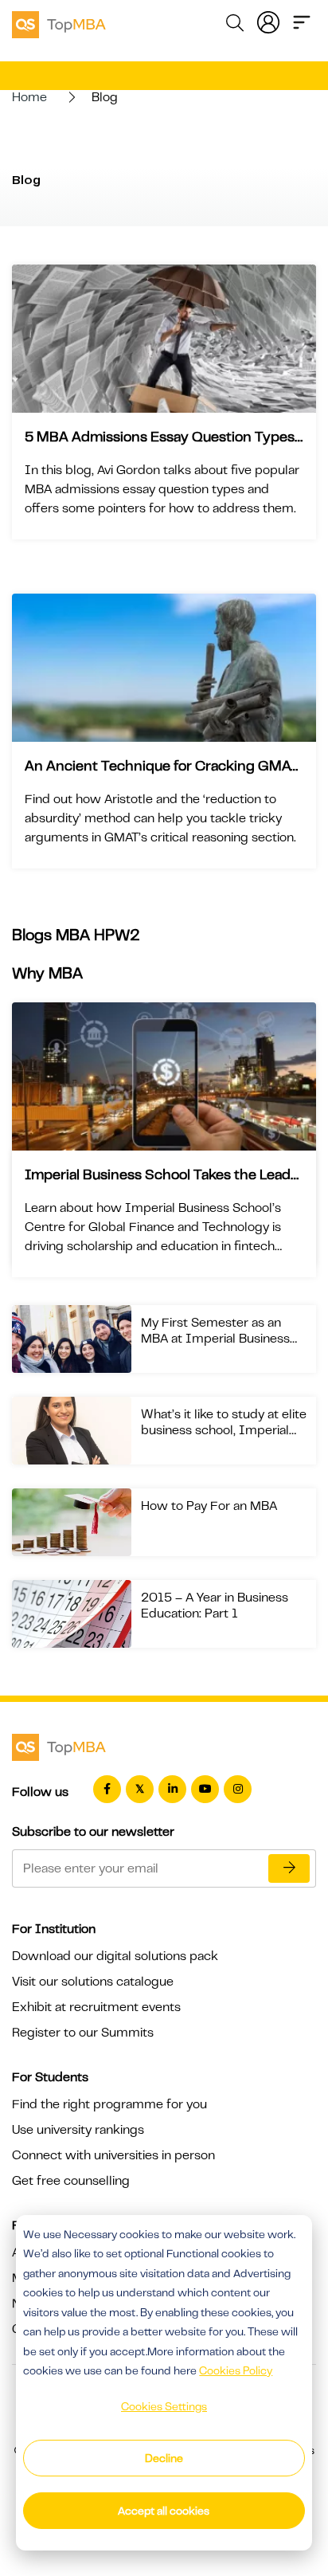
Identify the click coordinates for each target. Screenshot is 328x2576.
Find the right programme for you (109, 2104)
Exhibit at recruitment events (96, 2007)
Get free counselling (71, 2181)
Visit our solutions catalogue (93, 1982)
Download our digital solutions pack (115, 1956)
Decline (164, 2458)
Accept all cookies (164, 2511)
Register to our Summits (83, 2033)
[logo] (59, 22)
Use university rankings (78, 2130)
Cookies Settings (164, 2406)
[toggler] (302, 21)
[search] (235, 25)
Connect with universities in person (113, 2155)
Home (29, 97)
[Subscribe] (289, 1868)
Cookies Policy (236, 2370)
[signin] (268, 21)
